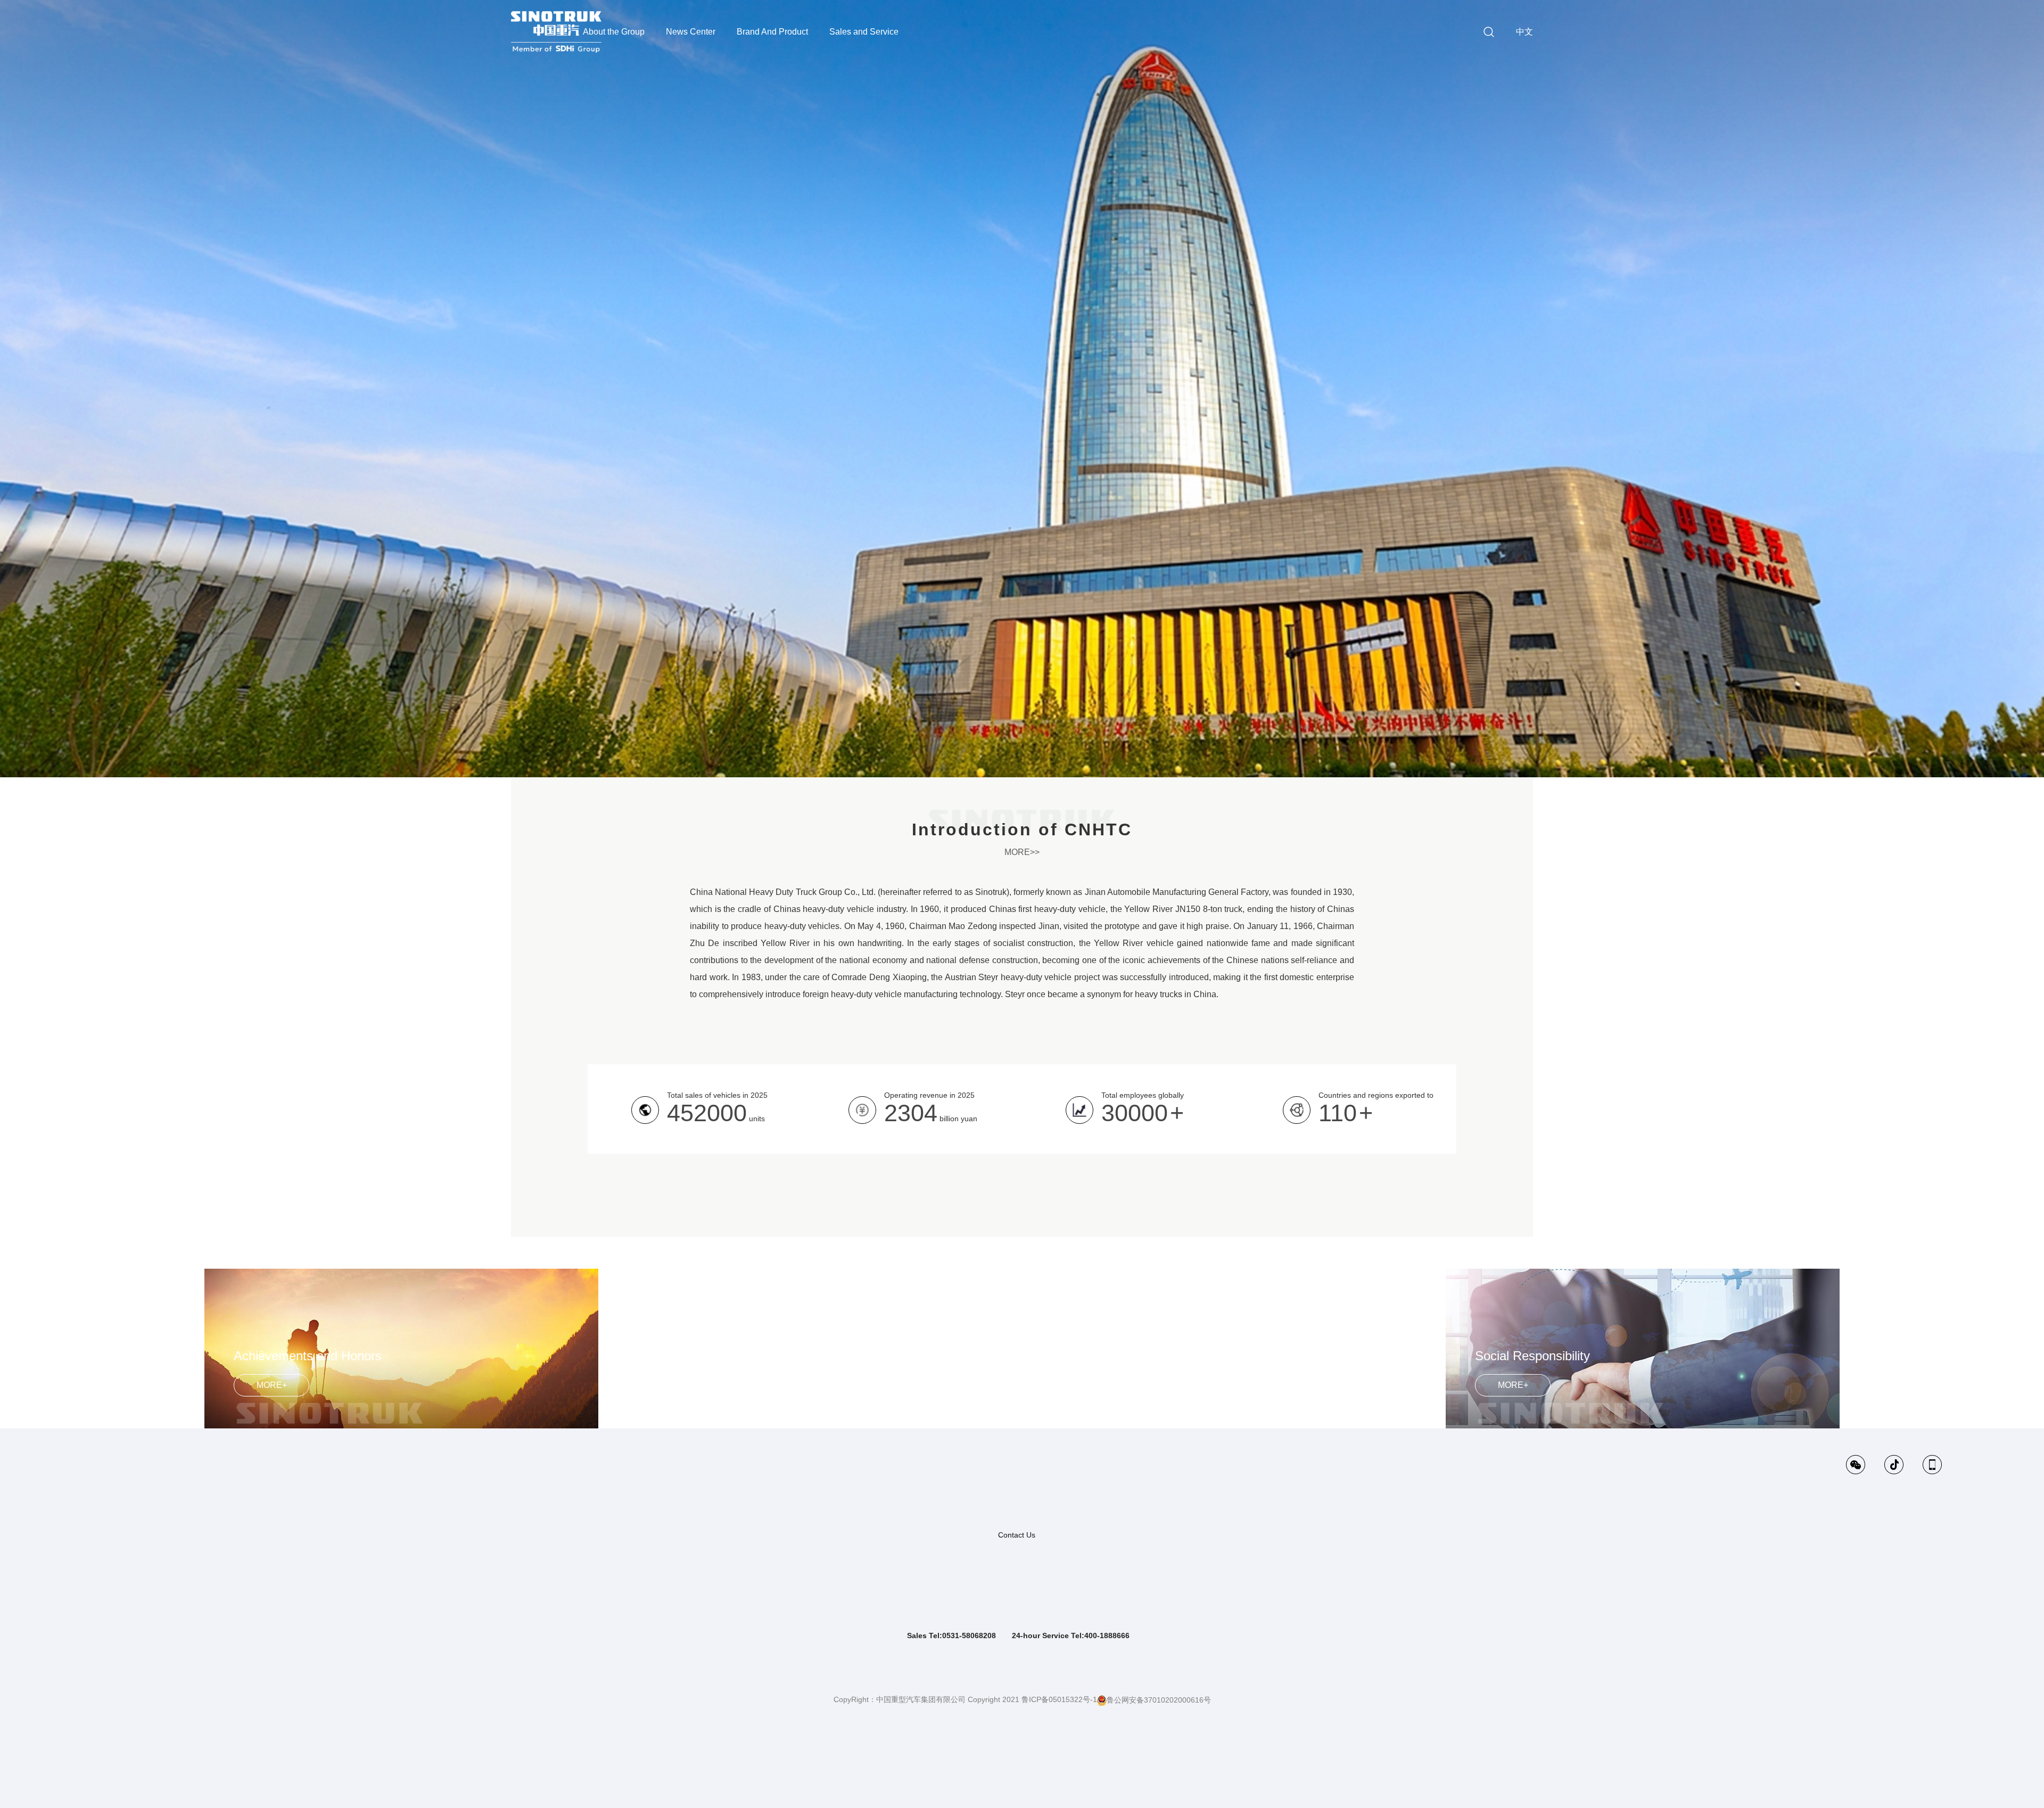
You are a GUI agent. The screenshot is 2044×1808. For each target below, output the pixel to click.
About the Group (614, 32)
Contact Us (1017, 1535)
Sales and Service (864, 32)
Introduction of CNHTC (1022, 829)
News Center (691, 32)
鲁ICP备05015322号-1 (1059, 1699)
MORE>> (1022, 852)
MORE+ (272, 1385)
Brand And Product (772, 32)
